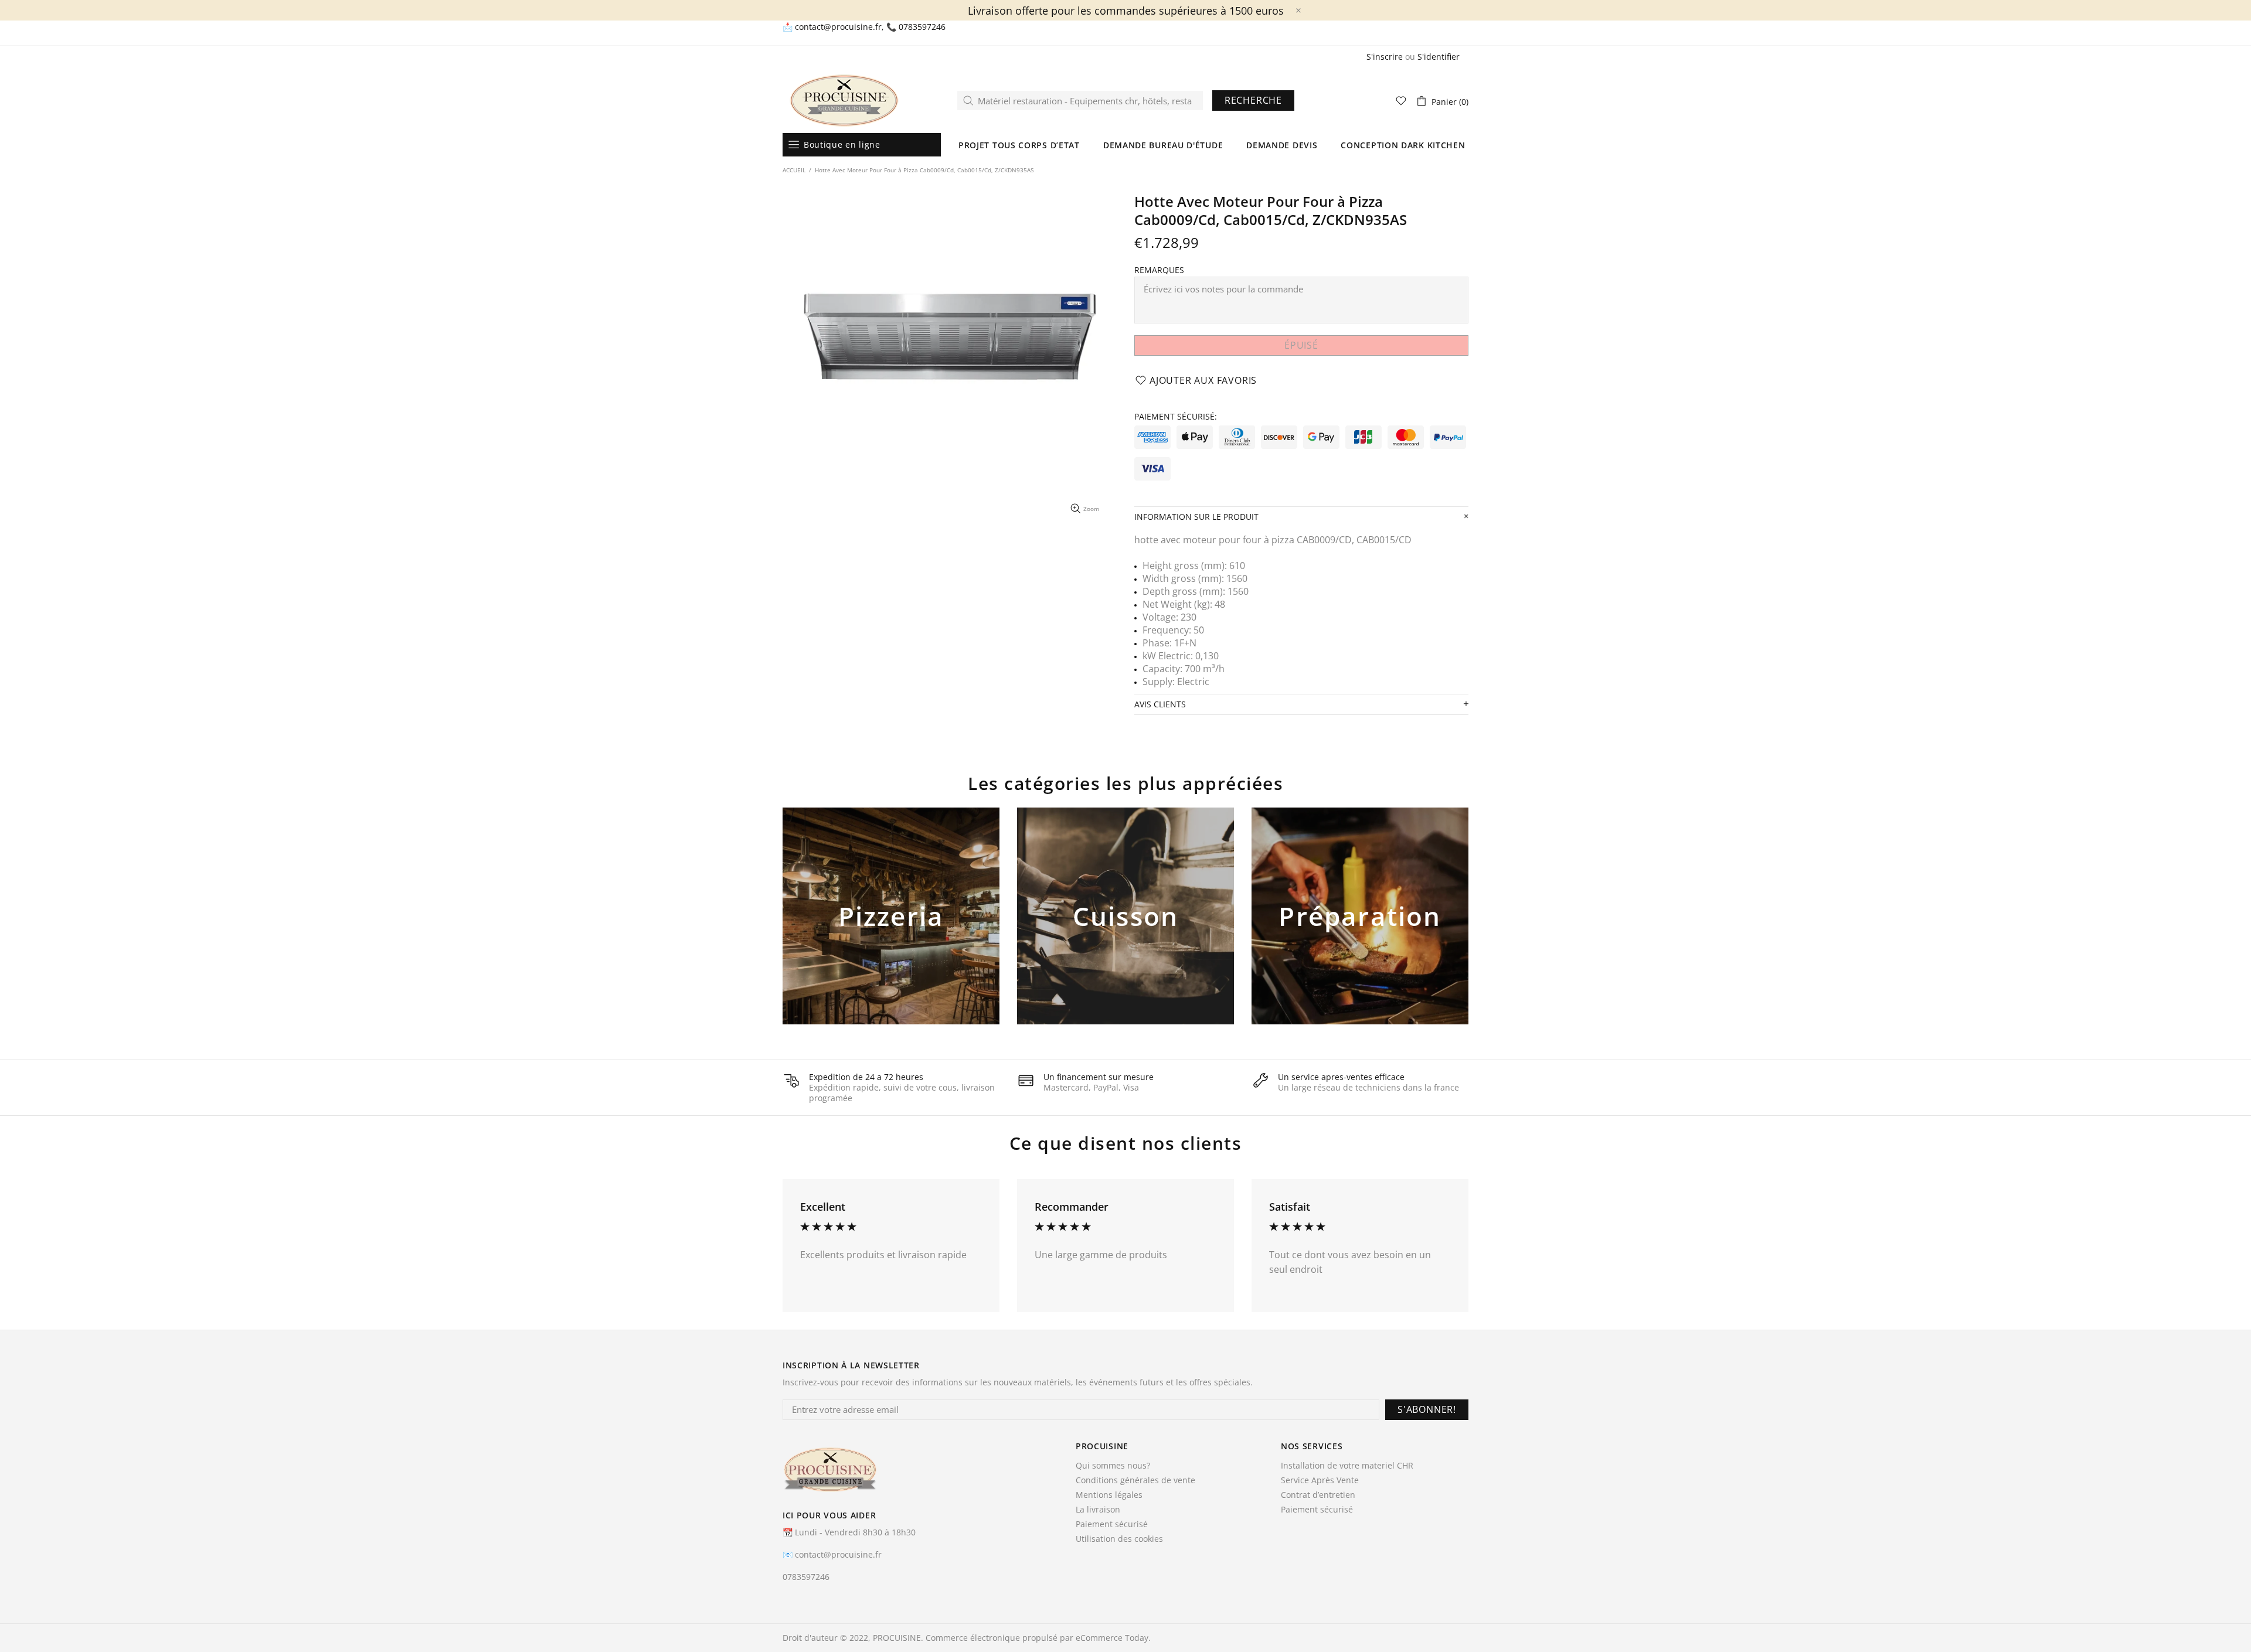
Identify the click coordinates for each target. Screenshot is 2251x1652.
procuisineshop (844, 101)
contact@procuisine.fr (838, 27)
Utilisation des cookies (1119, 1539)
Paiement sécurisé (1112, 1524)
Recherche (1253, 100)
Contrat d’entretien (1318, 1495)
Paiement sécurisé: (1176, 417)
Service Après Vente (1320, 1480)
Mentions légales (1109, 1495)
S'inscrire (1385, 57)
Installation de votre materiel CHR (1347, 1466)
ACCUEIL (794, 170)
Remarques (1159, 270)
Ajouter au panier (891, 935)
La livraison (1098, 1510)
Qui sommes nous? (1113, 1466)
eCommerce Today (1112, 1638)
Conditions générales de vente (1135, 1480)
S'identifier (1439, 57)
